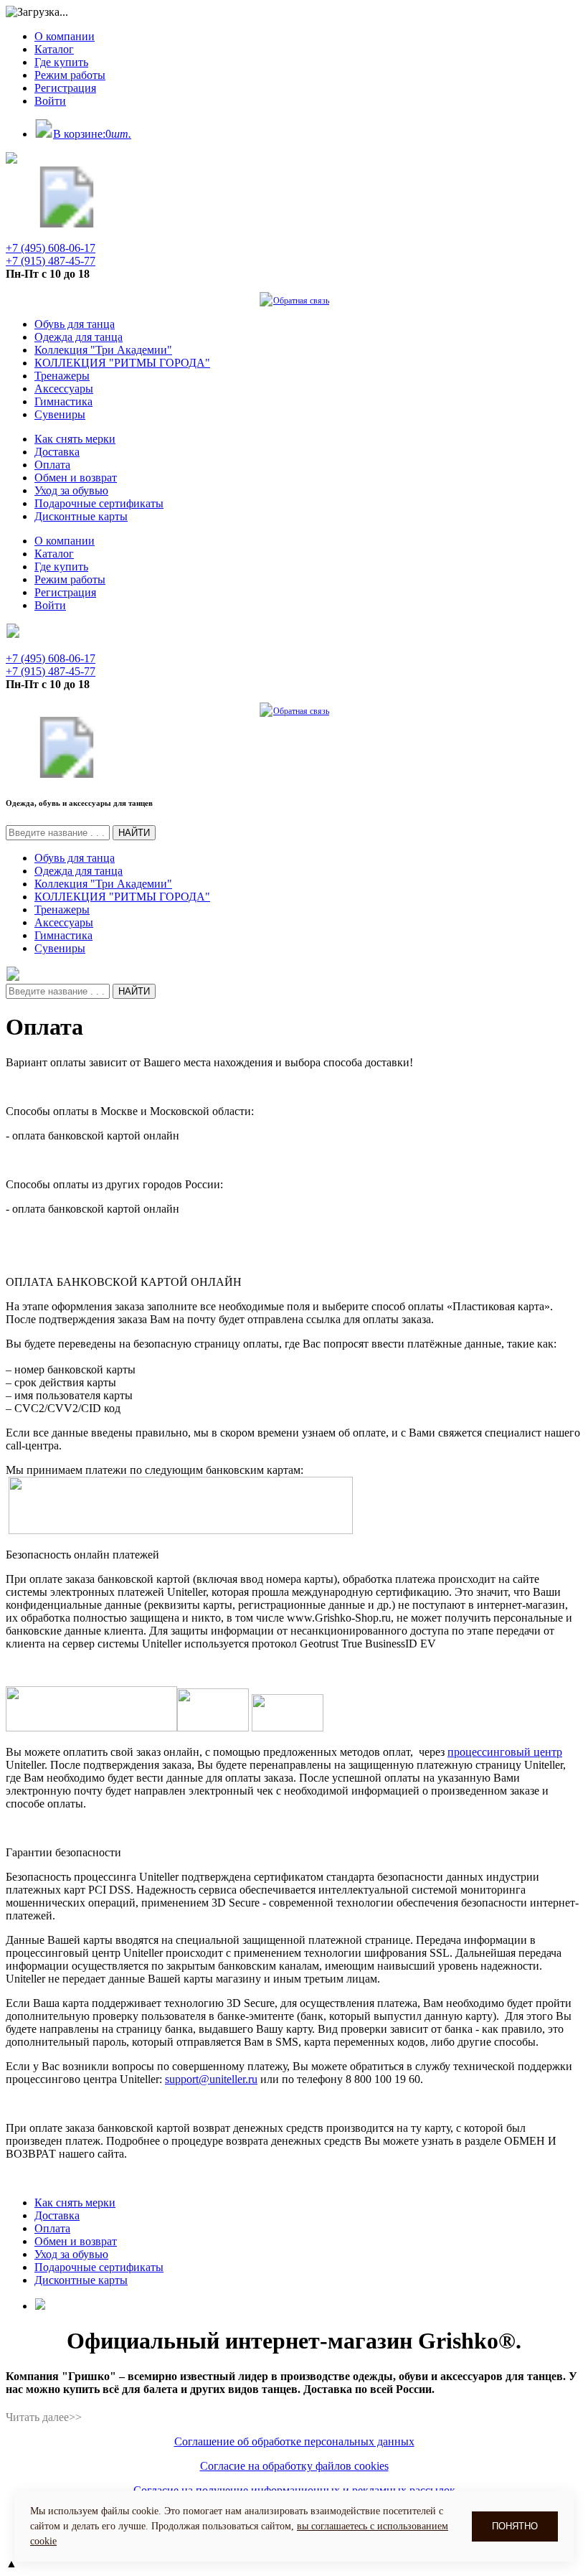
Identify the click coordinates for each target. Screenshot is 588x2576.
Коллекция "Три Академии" (103, 350)
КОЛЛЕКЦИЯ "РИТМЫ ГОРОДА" (122, 363)
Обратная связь (301, 301)
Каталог (54, 49)
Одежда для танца (79, 337)
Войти (50, 101)
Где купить (61, 62)
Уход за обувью (71, 490)
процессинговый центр (505, 1752)
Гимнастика (63, 401)
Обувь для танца (75, 324)
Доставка (57, 452)
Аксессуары (64, 389)
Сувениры (60, 414)
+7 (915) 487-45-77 (51, 261)
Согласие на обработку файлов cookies (294, 2466)
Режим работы (70, 75)
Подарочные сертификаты (99, 503)
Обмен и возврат (76, 478)
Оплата (52, 465)
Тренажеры (62, 376)
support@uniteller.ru (211, 2079)
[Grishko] (67, 224)
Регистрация (65, 88)
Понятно (515, 2526)
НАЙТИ (134, 833)
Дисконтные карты (81, 516)
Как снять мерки (75, 439)
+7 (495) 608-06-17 (51, 248)
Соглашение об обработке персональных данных (294, 2441)
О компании (65, 36)
